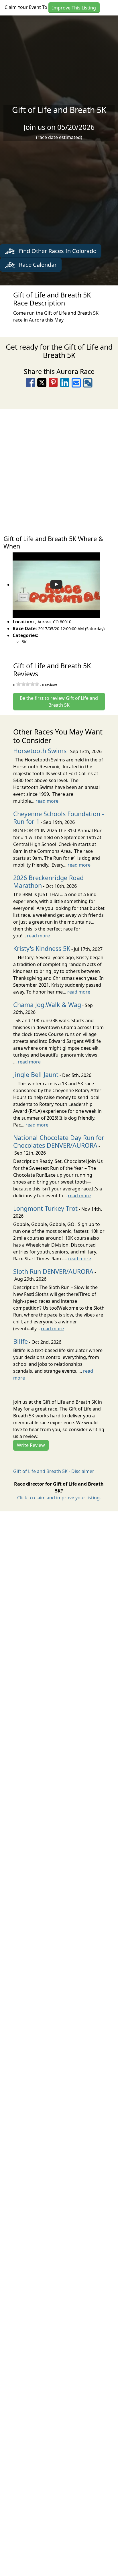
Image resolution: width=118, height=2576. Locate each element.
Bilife (20, 1341)
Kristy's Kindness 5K (42, 948)
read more (47, 801)
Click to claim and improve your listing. (59, 1498)
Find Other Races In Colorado (57, 251)
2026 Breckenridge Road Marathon (48, 881)
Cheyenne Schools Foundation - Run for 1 (59, 818)
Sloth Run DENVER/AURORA (53, 1271)
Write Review (31, 1445)
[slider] (28, 684)
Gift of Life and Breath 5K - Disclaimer (54, 1471)
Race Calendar (37, 265)
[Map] (59, 469)
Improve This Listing (74, 8)
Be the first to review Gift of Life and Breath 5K (59, 702)
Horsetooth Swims (40, 751)
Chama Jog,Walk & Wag (47, 1005)
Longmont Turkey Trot (45, 1208)
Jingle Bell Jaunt (36, 1075)
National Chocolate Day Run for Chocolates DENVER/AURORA (59, 1141)
